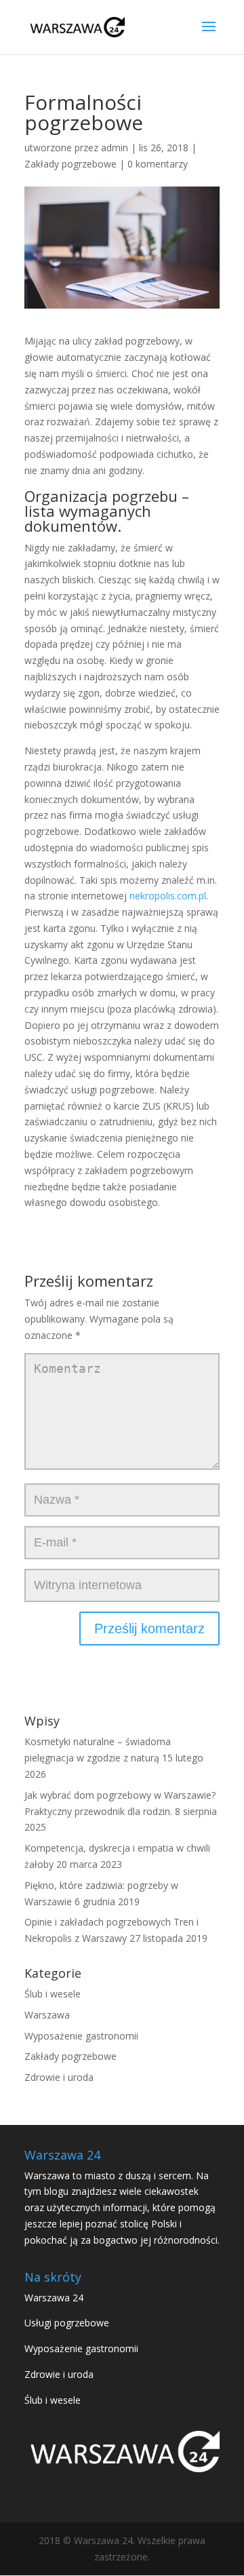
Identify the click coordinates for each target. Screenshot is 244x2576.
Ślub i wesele (53, 1994)
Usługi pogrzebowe (67, 2323)
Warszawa (47, 2015)
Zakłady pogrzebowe (70, 164)
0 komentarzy (158, 164)
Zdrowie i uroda (59, 2077)
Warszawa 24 (54, 2298)
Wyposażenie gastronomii (81, 2036)
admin (115, 148)
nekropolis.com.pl (168, 896)
